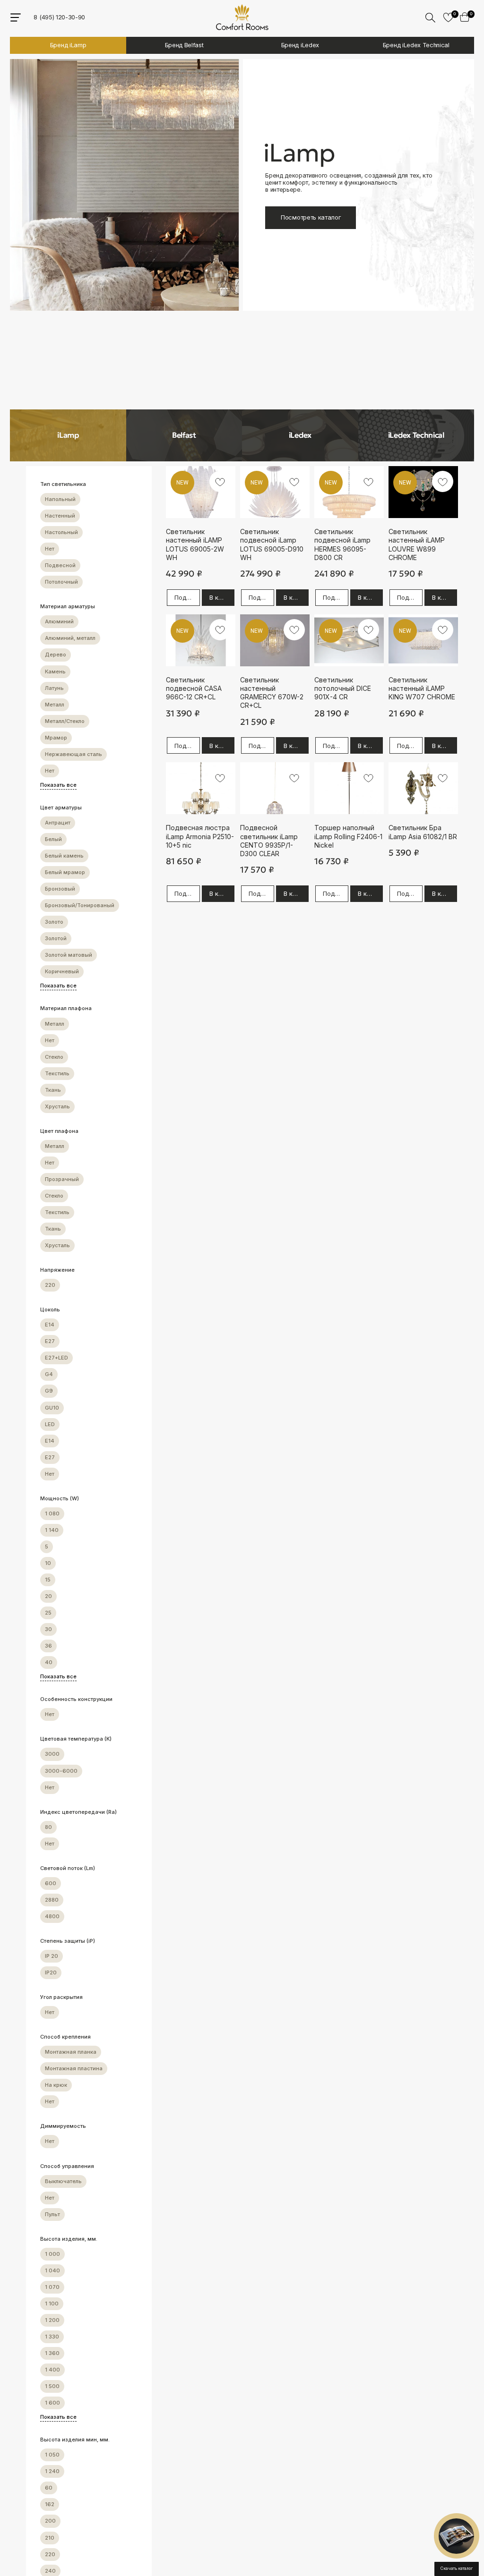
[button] (457, 2536)
